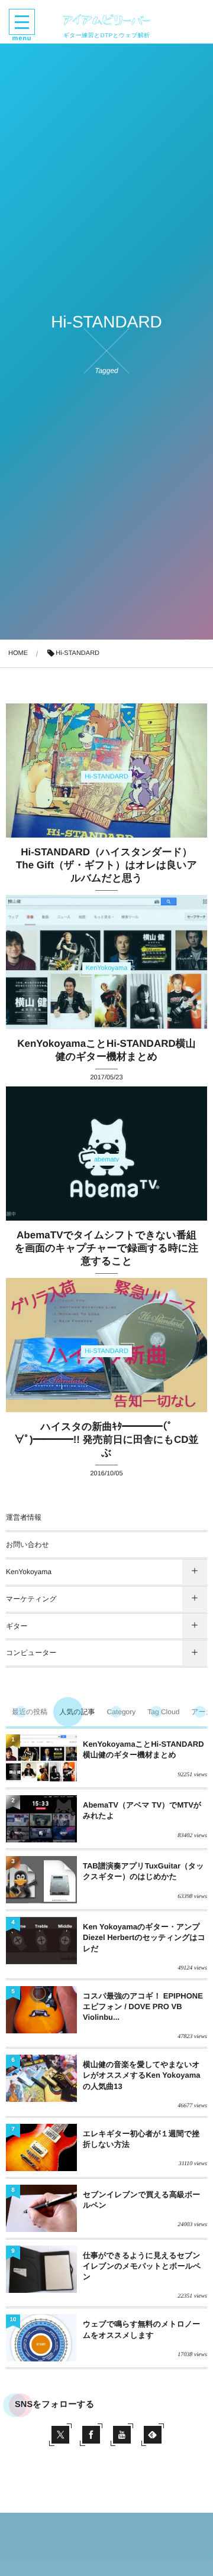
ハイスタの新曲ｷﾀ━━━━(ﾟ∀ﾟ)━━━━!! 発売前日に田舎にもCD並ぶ (107, 1440)
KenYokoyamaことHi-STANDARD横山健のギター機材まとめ (143, 1749)
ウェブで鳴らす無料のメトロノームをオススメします (141, 2329)
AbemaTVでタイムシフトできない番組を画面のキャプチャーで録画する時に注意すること (106, 1248)
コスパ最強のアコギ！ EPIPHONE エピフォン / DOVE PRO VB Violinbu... (143, 2006)
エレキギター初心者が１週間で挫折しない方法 (141, 2139)
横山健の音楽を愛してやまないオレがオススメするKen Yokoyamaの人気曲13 (141, 2075)
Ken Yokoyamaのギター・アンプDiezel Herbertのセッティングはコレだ (144, 1937)
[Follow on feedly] (153, 2435)
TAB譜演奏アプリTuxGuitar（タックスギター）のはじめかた (143, 1871)
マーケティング (31, 1599)
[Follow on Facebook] (91, 2435)
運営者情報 (24, 1517)
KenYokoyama (29, 1572)
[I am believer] (106, 20)
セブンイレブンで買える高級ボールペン (141, 2200)
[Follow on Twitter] (60, 2435)
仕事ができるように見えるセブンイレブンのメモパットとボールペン (142, 2266)
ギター (17, 1626)
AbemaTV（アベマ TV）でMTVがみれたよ (142, 1810)
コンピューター (31, 1653)
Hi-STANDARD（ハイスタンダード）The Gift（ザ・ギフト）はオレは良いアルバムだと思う (106, 865)
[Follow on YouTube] (122, 2435)
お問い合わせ (28, 1545)
